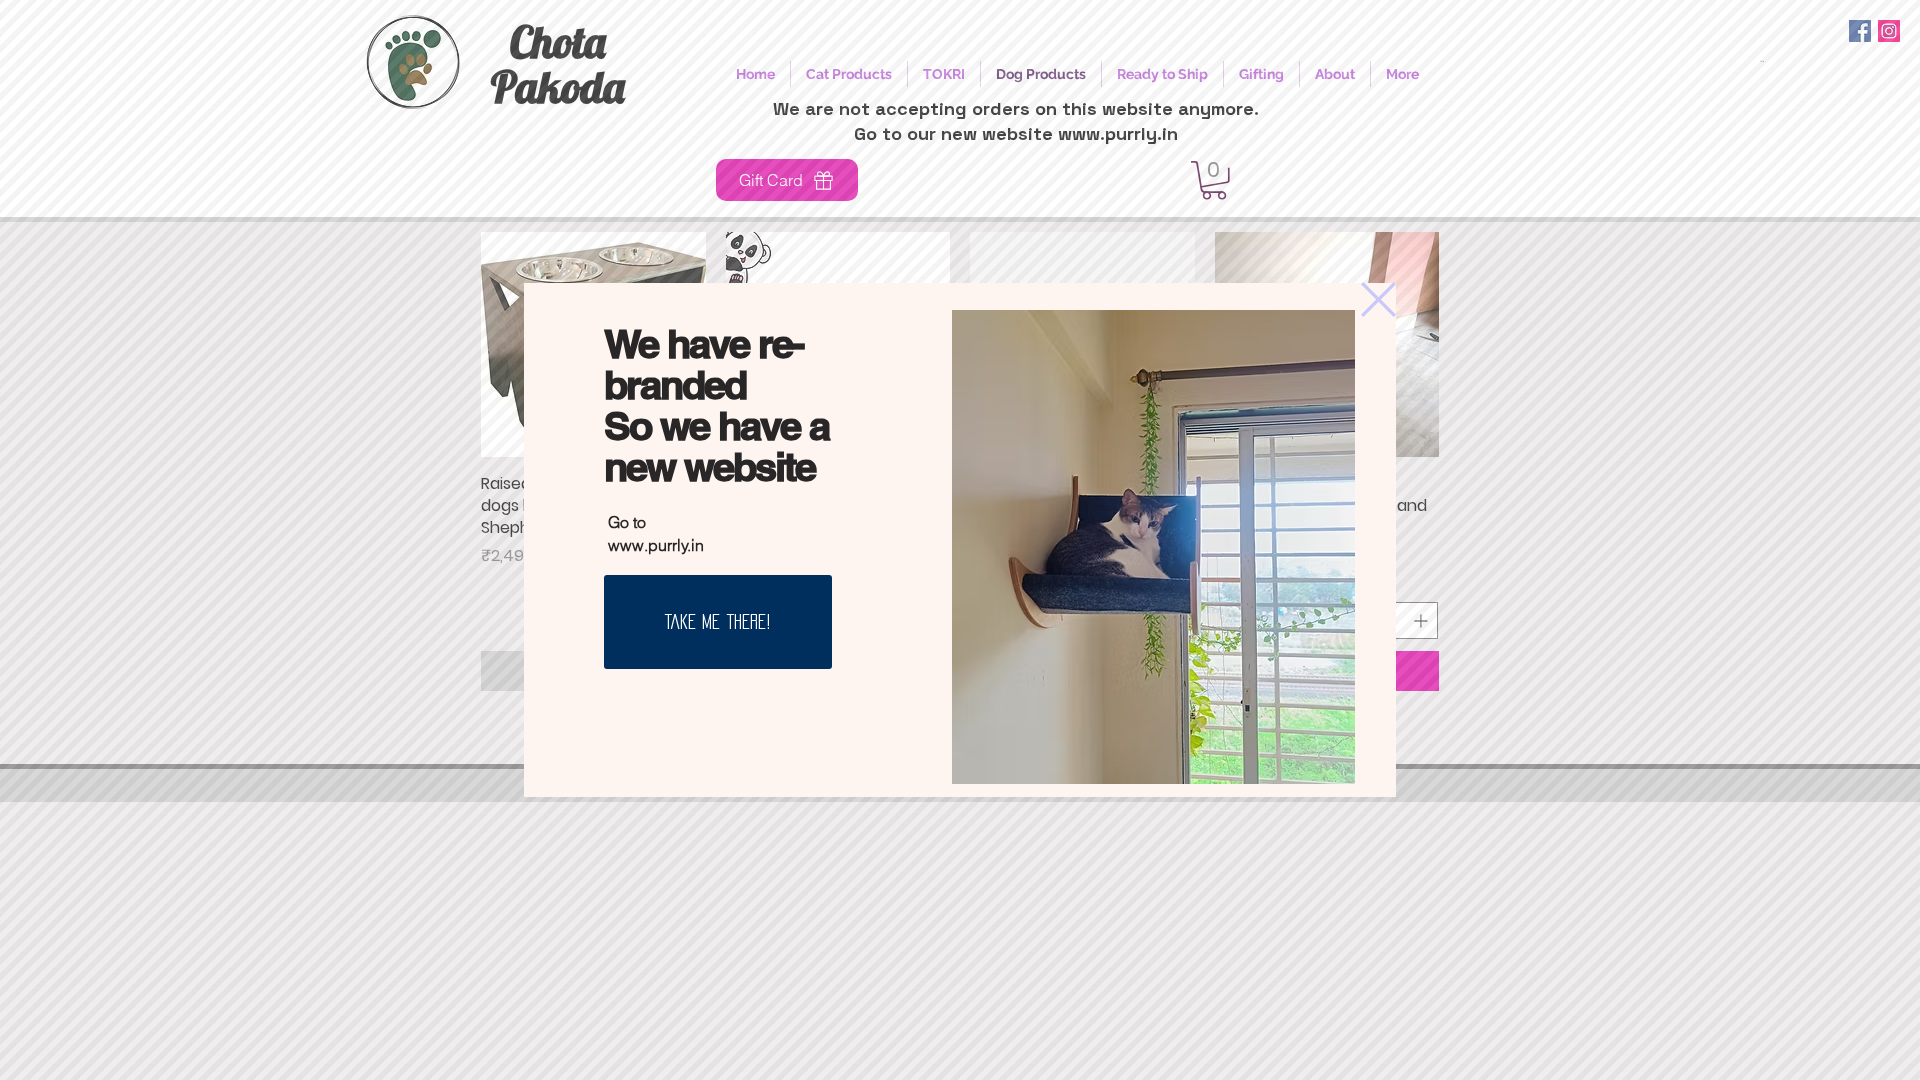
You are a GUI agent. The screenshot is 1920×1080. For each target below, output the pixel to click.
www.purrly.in (656, 545)
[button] (1378, 299)
